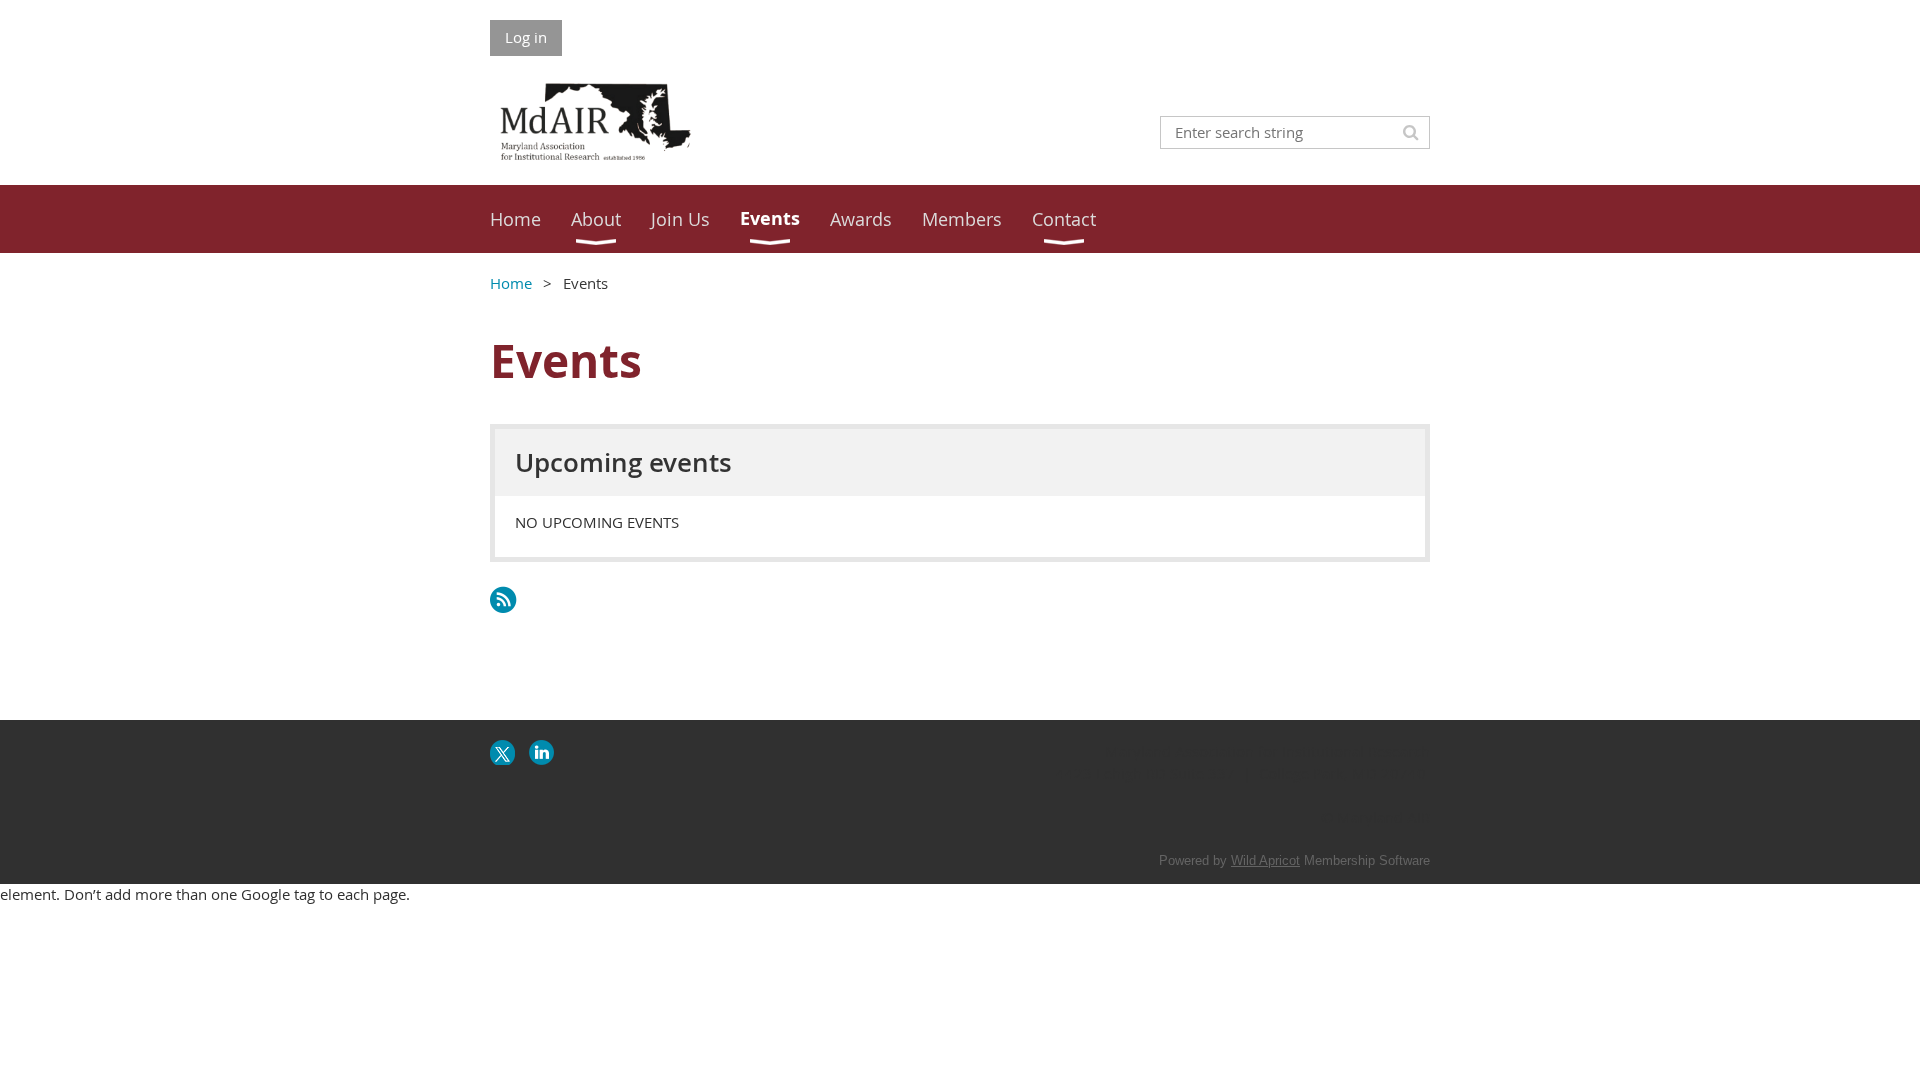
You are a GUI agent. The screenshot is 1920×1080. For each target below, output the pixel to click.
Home (511, 283)
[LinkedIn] (541, 752)
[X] (502, 752)
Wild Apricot (1265, 860)
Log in (526, 37)
